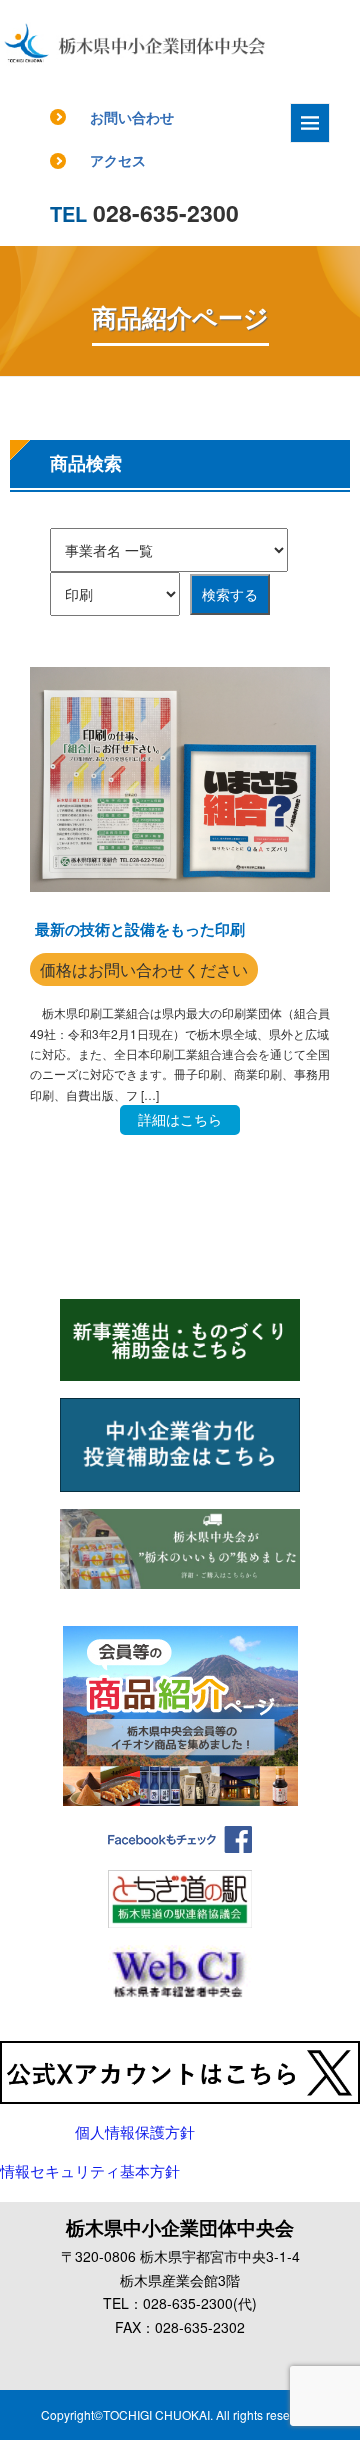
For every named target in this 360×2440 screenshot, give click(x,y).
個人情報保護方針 (135, 2133)
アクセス (118, 160)
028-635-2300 (144, 212)
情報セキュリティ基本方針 (90, 2172)
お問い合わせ (132, 117)
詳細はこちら (180, 1119)
